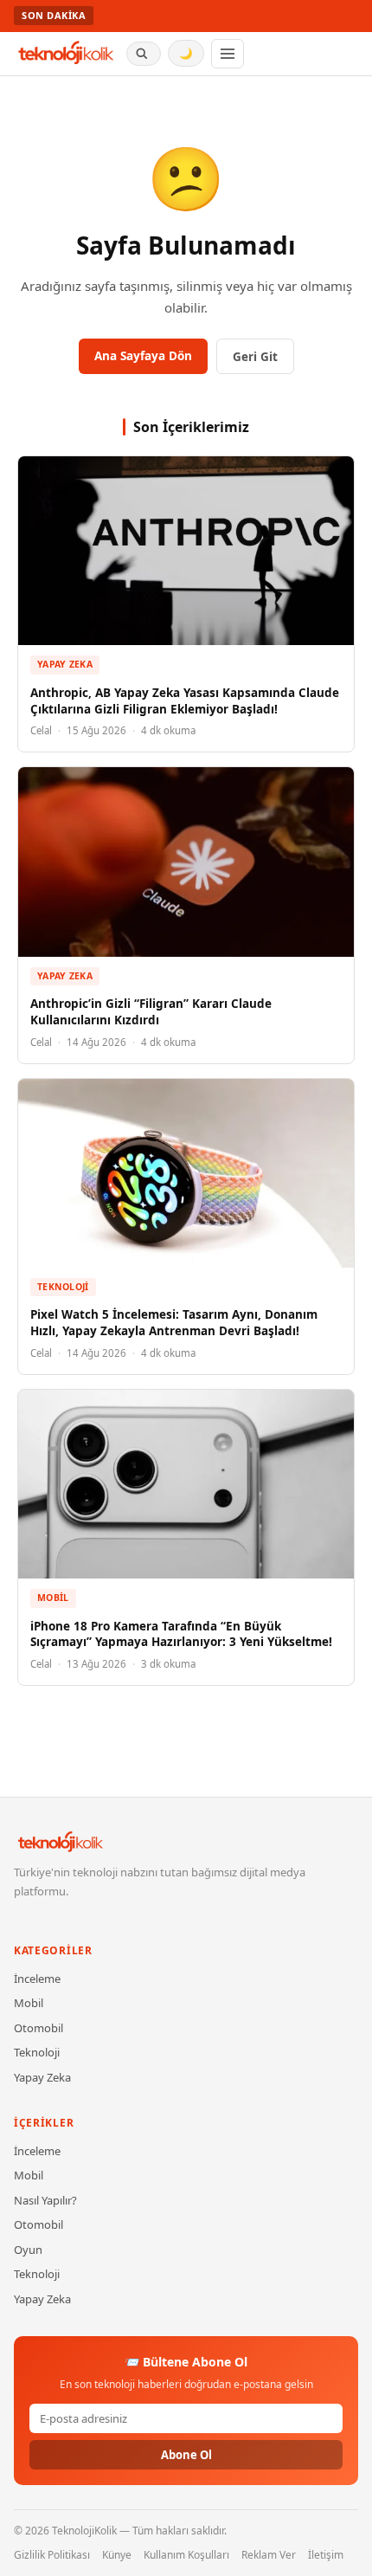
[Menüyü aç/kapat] (228, 54)
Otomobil (38, 2028)
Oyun (28, 2250)
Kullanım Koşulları (186, 2555)
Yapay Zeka (65, 664)
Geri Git (255, 357)
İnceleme (37, 1979)
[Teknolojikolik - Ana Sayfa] (67, 54)
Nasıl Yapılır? (45, 2200)
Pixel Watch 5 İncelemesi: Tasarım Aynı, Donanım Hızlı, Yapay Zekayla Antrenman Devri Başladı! (174, 1323)
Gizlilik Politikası (52, 2555)
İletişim (326, 2555)
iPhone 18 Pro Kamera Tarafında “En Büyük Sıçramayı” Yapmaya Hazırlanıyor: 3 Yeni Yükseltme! (181, 1634)
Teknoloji (63, 1287)
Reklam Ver (269, 2555)
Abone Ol (186, 2455)
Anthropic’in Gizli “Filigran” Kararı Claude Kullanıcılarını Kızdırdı (151, 1012)
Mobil (53, 1598)
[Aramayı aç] (144, 54)
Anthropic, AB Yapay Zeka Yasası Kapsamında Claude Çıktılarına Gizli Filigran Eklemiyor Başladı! (185, 701)
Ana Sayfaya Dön (143, 356)
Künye (117, 2555)
